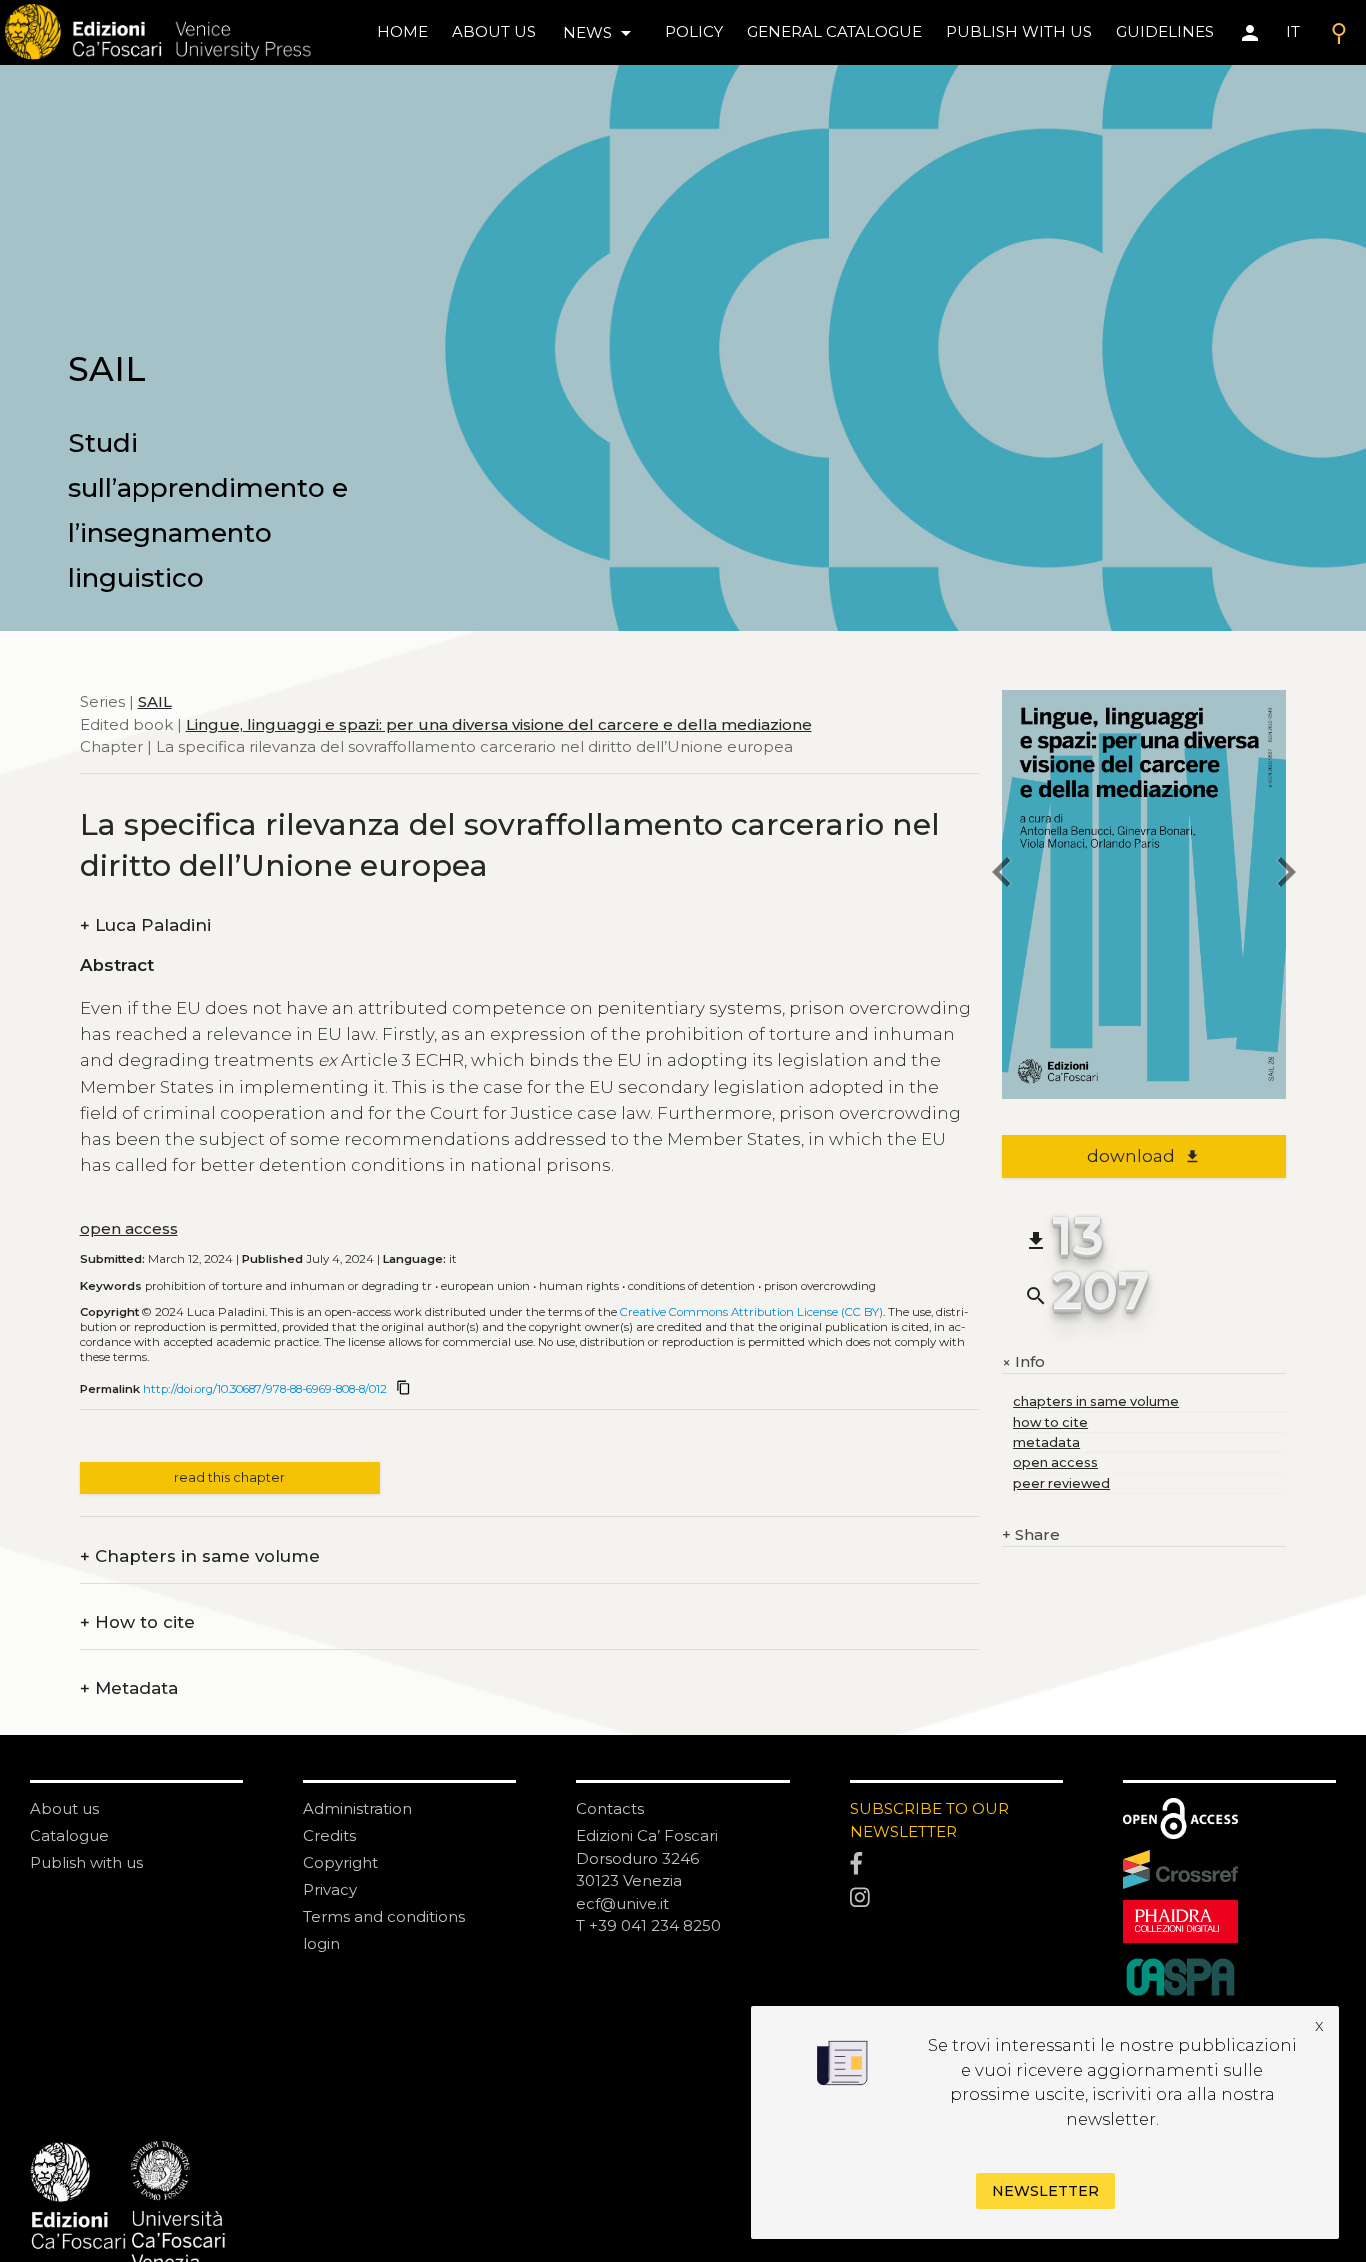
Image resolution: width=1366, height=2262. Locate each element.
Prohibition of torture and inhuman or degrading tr (288, 1286)
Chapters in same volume (200, 1556)
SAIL (155, 701)
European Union (485, 1286)
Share (1031, 1534)
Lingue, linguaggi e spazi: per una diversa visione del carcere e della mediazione (499, 723)
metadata (1046, 1442)
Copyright (340, 1862)
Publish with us (1019, 31)
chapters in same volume (1096, 1401)
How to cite (137, 1622)
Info (1023, 1362)
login (321, 1943)
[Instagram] (956, 1898)
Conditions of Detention (691, 1286)
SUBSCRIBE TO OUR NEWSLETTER (929, 1820)
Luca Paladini (145, 925)
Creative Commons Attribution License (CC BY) (751, 1312)
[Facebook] (956, 1865)
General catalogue (834, 31)
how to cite (1050, 1422)
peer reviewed (1061, 1483)
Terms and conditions (384, 1916)
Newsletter (1045, 2191)
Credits (329, 1835)
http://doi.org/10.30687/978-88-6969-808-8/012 (265, 1389)
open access (129, 1228)
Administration (357, 1808)
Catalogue (69, 1835)
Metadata (129, 1688)
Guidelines (1165, 31)
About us (494, 31)
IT (1293, 31)
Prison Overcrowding (820, 1286)
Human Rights (579, 1286)
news (600, 33)
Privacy (330, 1889)
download (1143, 1156)
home (402, 31)
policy (694, 31)
